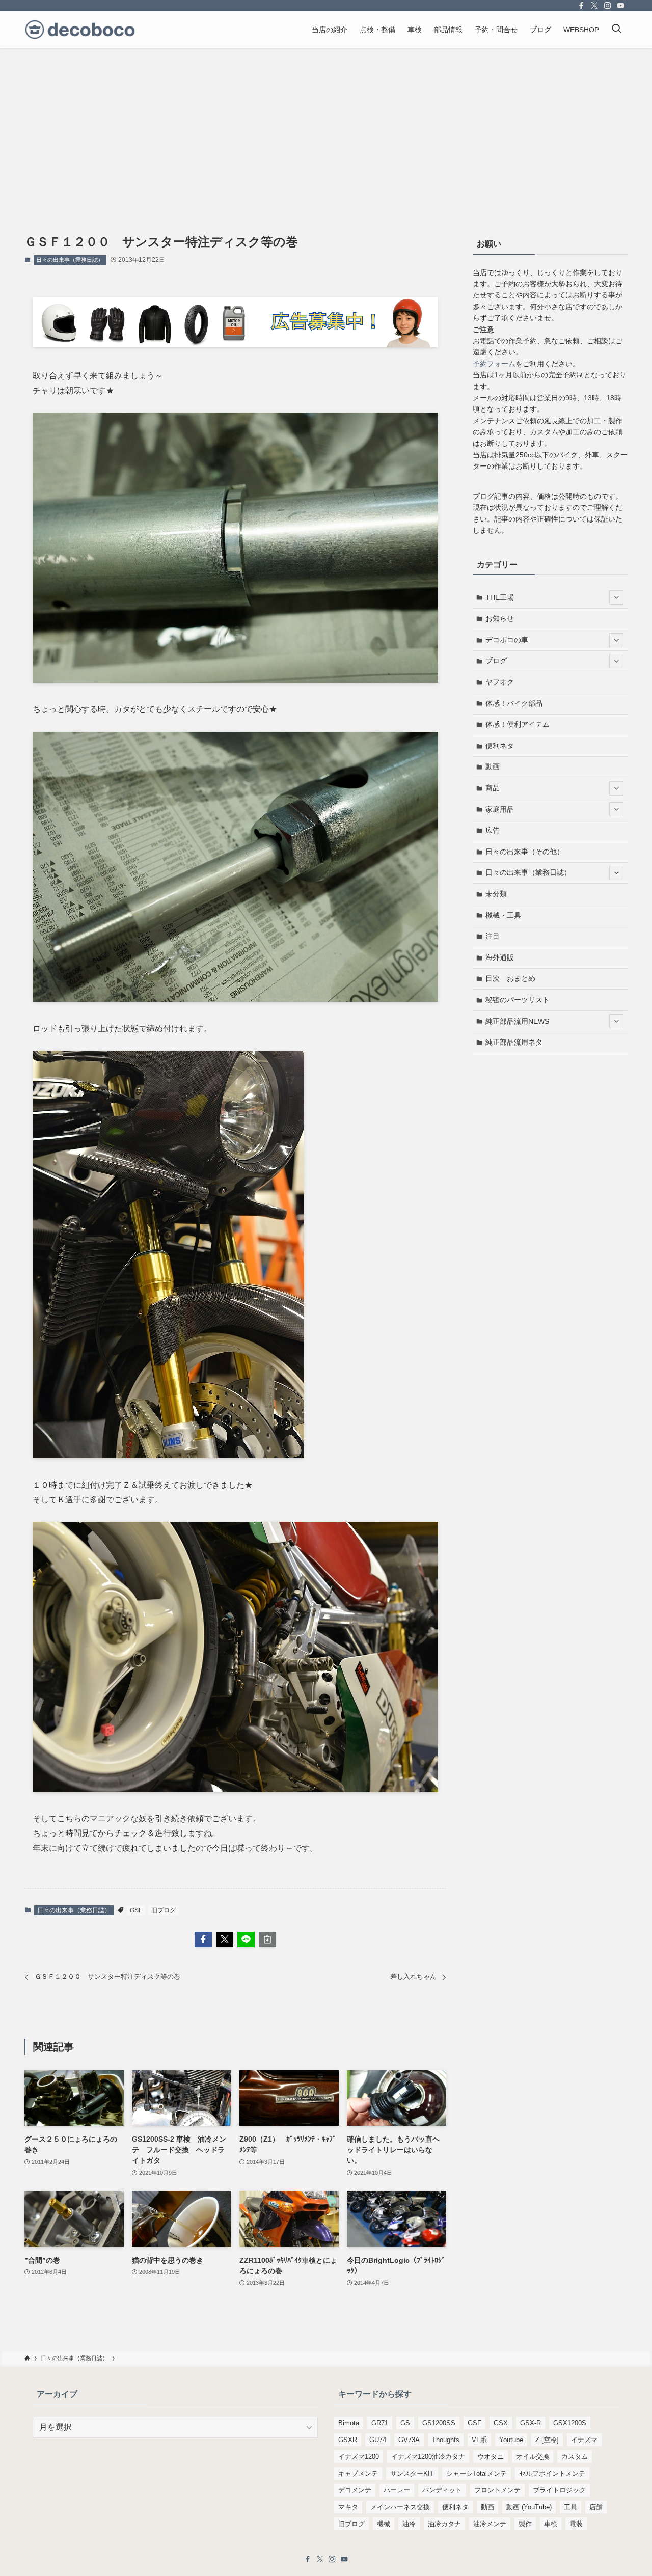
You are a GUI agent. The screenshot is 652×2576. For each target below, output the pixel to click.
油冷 (409, 2524)
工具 (570, 2507)
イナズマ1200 (359, 2457)
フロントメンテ (497, 2490)
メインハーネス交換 (400, 2507)
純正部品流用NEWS (517, 1021)
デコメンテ (355, 2490)
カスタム (575, 2457)
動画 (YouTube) (529, 2507)
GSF (136, 1910)
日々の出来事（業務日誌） (70, 260)
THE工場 (500, 597)
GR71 (380, 2423)
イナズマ (584, 2440)
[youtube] (621, 6)
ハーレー (397, 2490)
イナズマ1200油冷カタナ (428, 2457)
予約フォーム (494, 364)
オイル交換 (533, 2457)
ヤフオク (500, 682)
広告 (493, 830)
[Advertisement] (326, 124)
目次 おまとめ (510, 978)
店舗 (596, 2507)
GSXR (348, 2440)
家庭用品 (500, 809)
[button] (203, 1939)
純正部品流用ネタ (514, 1042)
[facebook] (581, 6)
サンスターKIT (412, 2473)
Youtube (511, 2440)
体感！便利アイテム (518, 724)
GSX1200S (570, 2423)
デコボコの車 (507, 640)
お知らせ (500, 618)
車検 (551, 2524)
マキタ (348, 2507)
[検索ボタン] (616, 30)
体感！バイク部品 (514, 703)
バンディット (442, 2490)
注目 (493, 936)
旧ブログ (164, 1910)
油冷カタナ (444, 2524)
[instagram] (608, 6)
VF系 (479, 2440)
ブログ (496, 661)
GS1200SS (439, 2423)
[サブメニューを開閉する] (616, 597)
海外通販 (500, 957)
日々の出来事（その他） (525, 852)
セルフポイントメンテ (552, 2473)
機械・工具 (503, 915)
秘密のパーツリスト (518, 1000)
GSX (501, 2423)
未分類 (496, 894)
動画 (493, 766)
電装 (576, 2524)
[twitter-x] (594, 6)
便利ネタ (500, 746)
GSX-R (531, 2423)
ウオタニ (491, 2457)
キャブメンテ (358, 2473)
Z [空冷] (547, 2440)
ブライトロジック (559, 2490)
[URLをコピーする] (267, 1939)
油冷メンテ (490, 2524)
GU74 (378, 2440)
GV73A (409, 2440)
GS (405, 2423)
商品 (493, 788)
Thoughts (446, 2440)
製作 (525, 2524)
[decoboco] (80, 30)
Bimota (349, 2423)
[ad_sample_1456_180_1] (235, 345)
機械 (384, 2524)
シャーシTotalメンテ (477, 2473)
